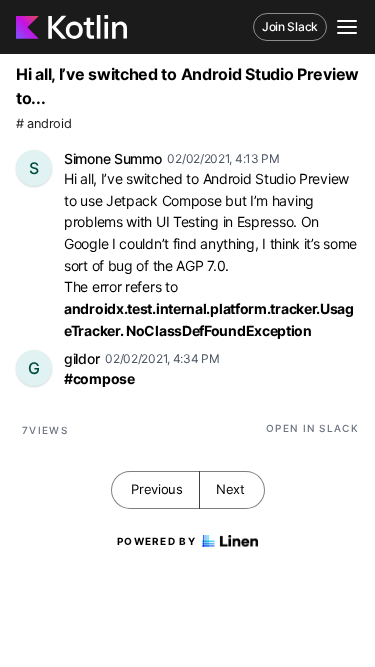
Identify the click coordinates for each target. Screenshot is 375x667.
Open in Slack (312, 428)
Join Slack (290, 26)
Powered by (156, 541)
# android (43, 123)
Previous (157, 489)
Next (230, 489)
